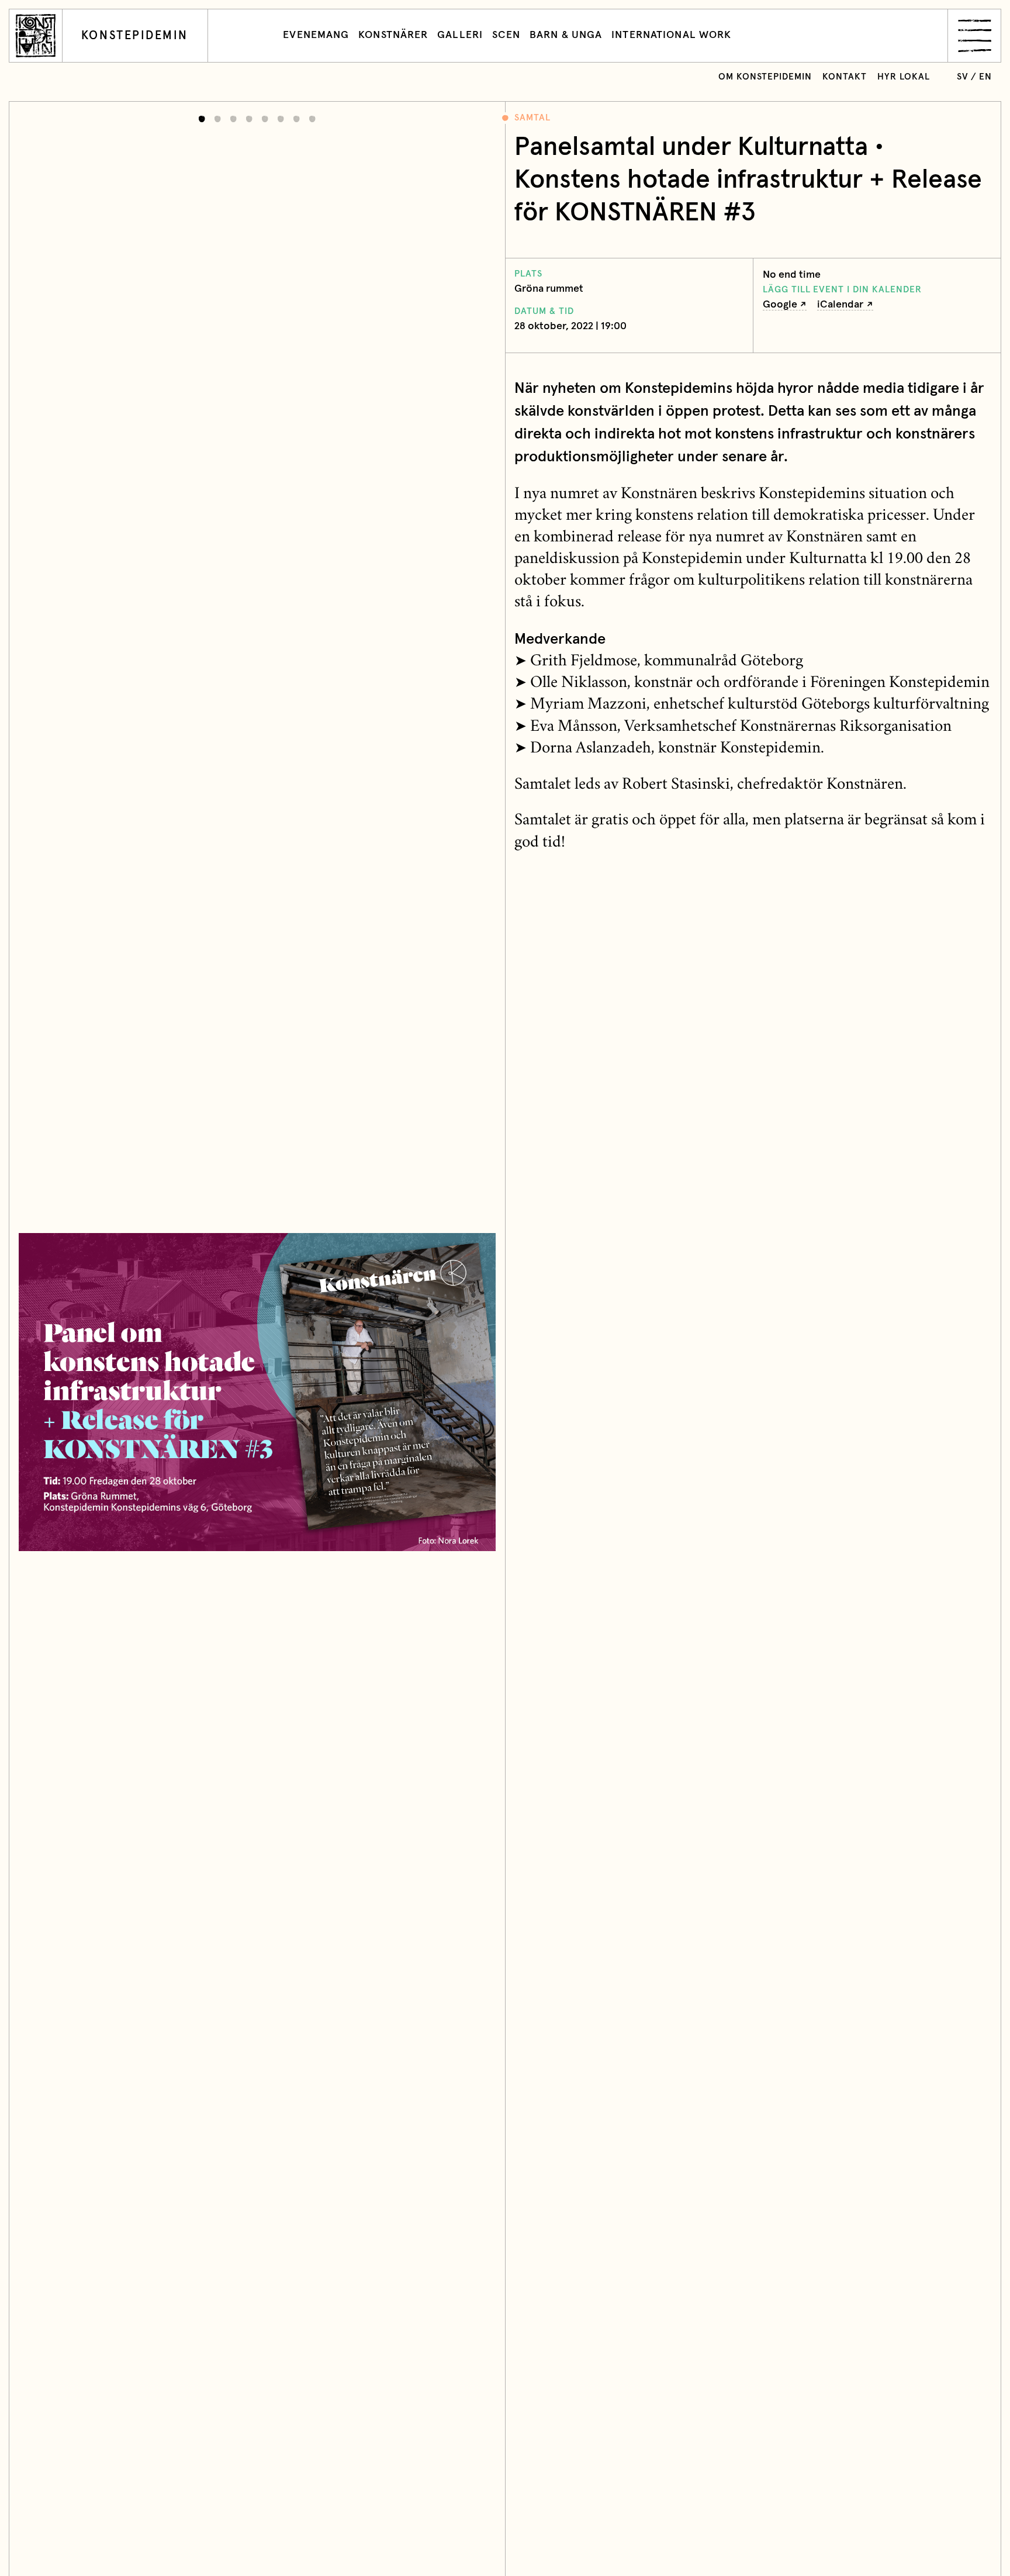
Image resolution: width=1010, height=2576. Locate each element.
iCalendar (840, 305)
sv (963, 77)
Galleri (460, 35)
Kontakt (845, 77)
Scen (506, 35)
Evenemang (316, 35)
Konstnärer (393, 35)
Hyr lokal (904, 77)
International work (671, 35)
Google (780, 305)
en (985, 77)
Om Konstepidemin (765, 77)
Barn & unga (566, 35)
